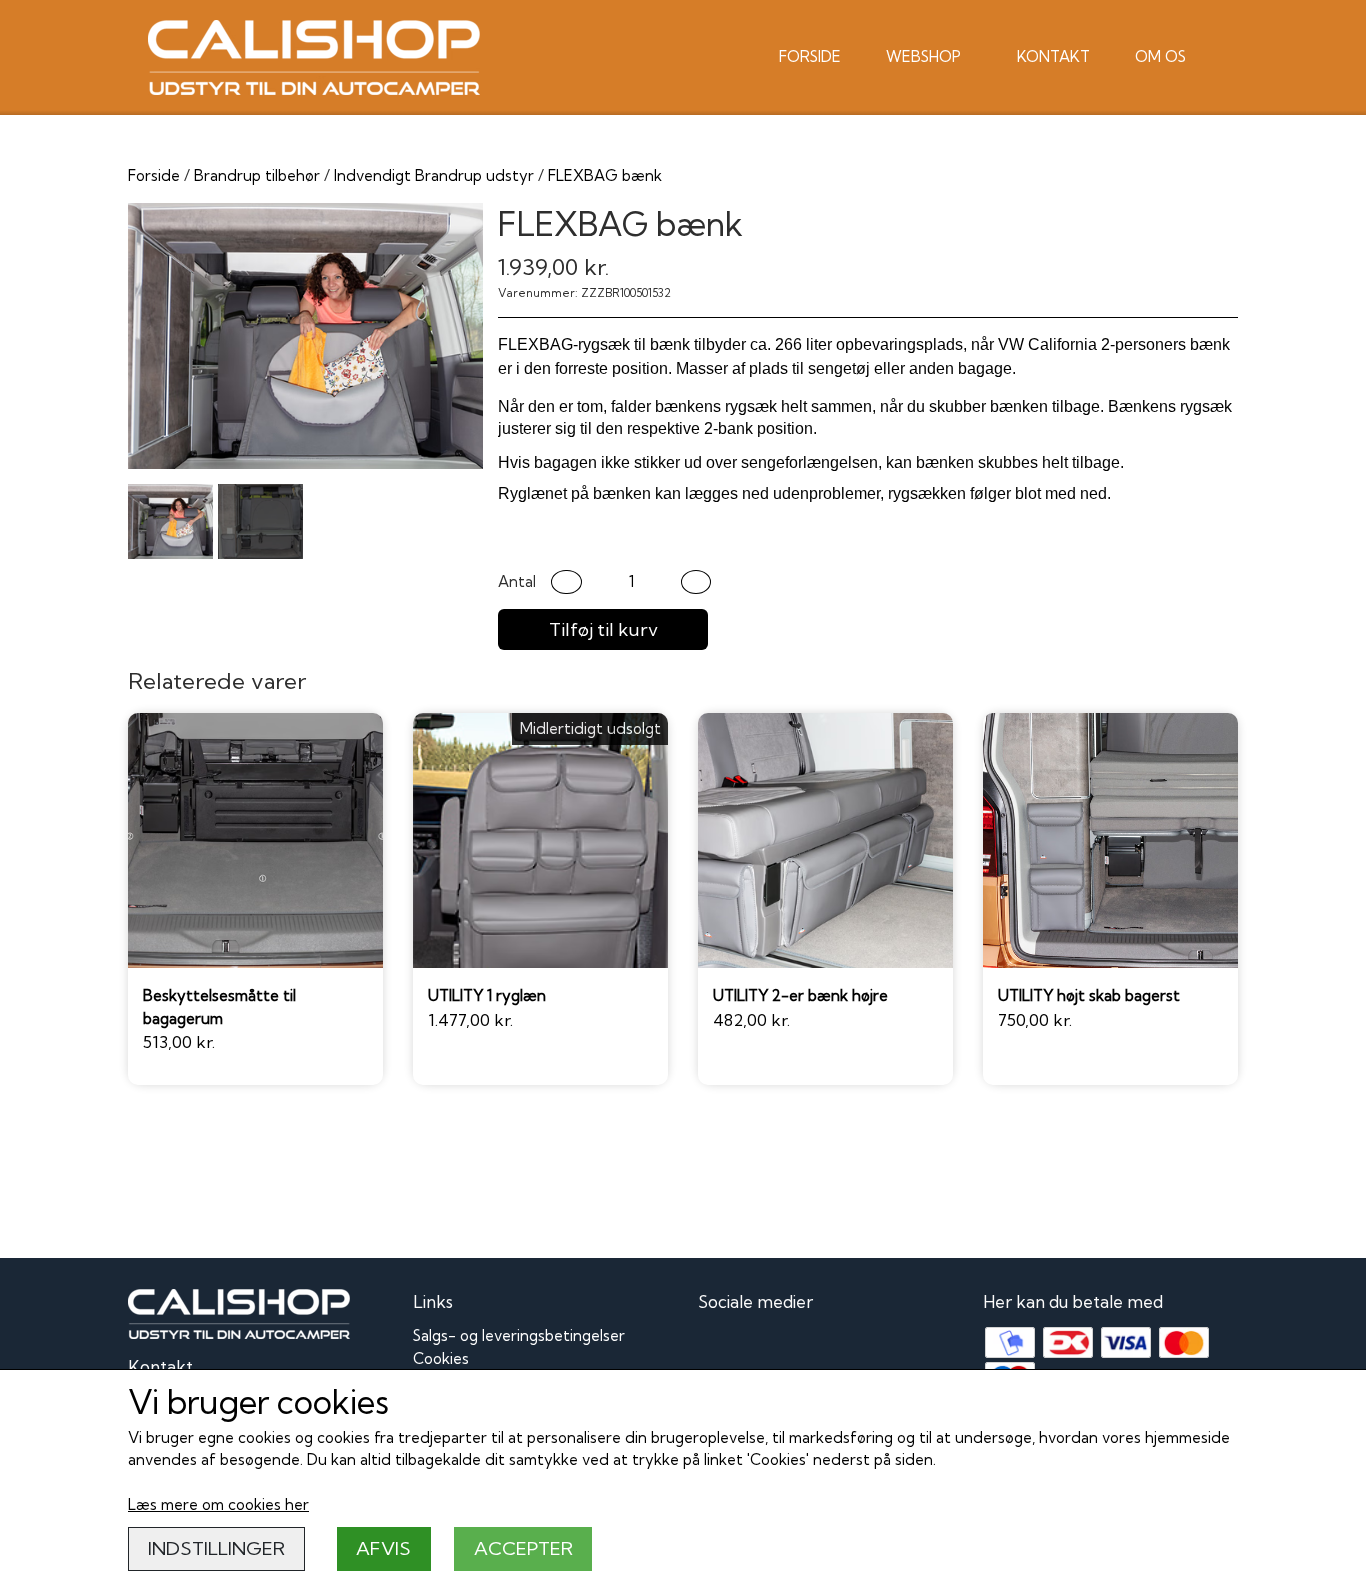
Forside (810, 56)
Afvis (383, 1548)
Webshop (923, 56)
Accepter (523, 1548)
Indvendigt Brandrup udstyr (434, 175)
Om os (1160, 56)
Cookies (441, 1358)
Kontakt (1053, 56)
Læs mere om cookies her (218, 1504)
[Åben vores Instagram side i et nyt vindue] (760, 1347)
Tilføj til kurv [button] (603, 629)
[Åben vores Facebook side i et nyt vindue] (716, 1347)
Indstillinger (216, 1548)
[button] (566, 582)
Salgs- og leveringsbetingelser (519, 1335)
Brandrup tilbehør (257, 175)
